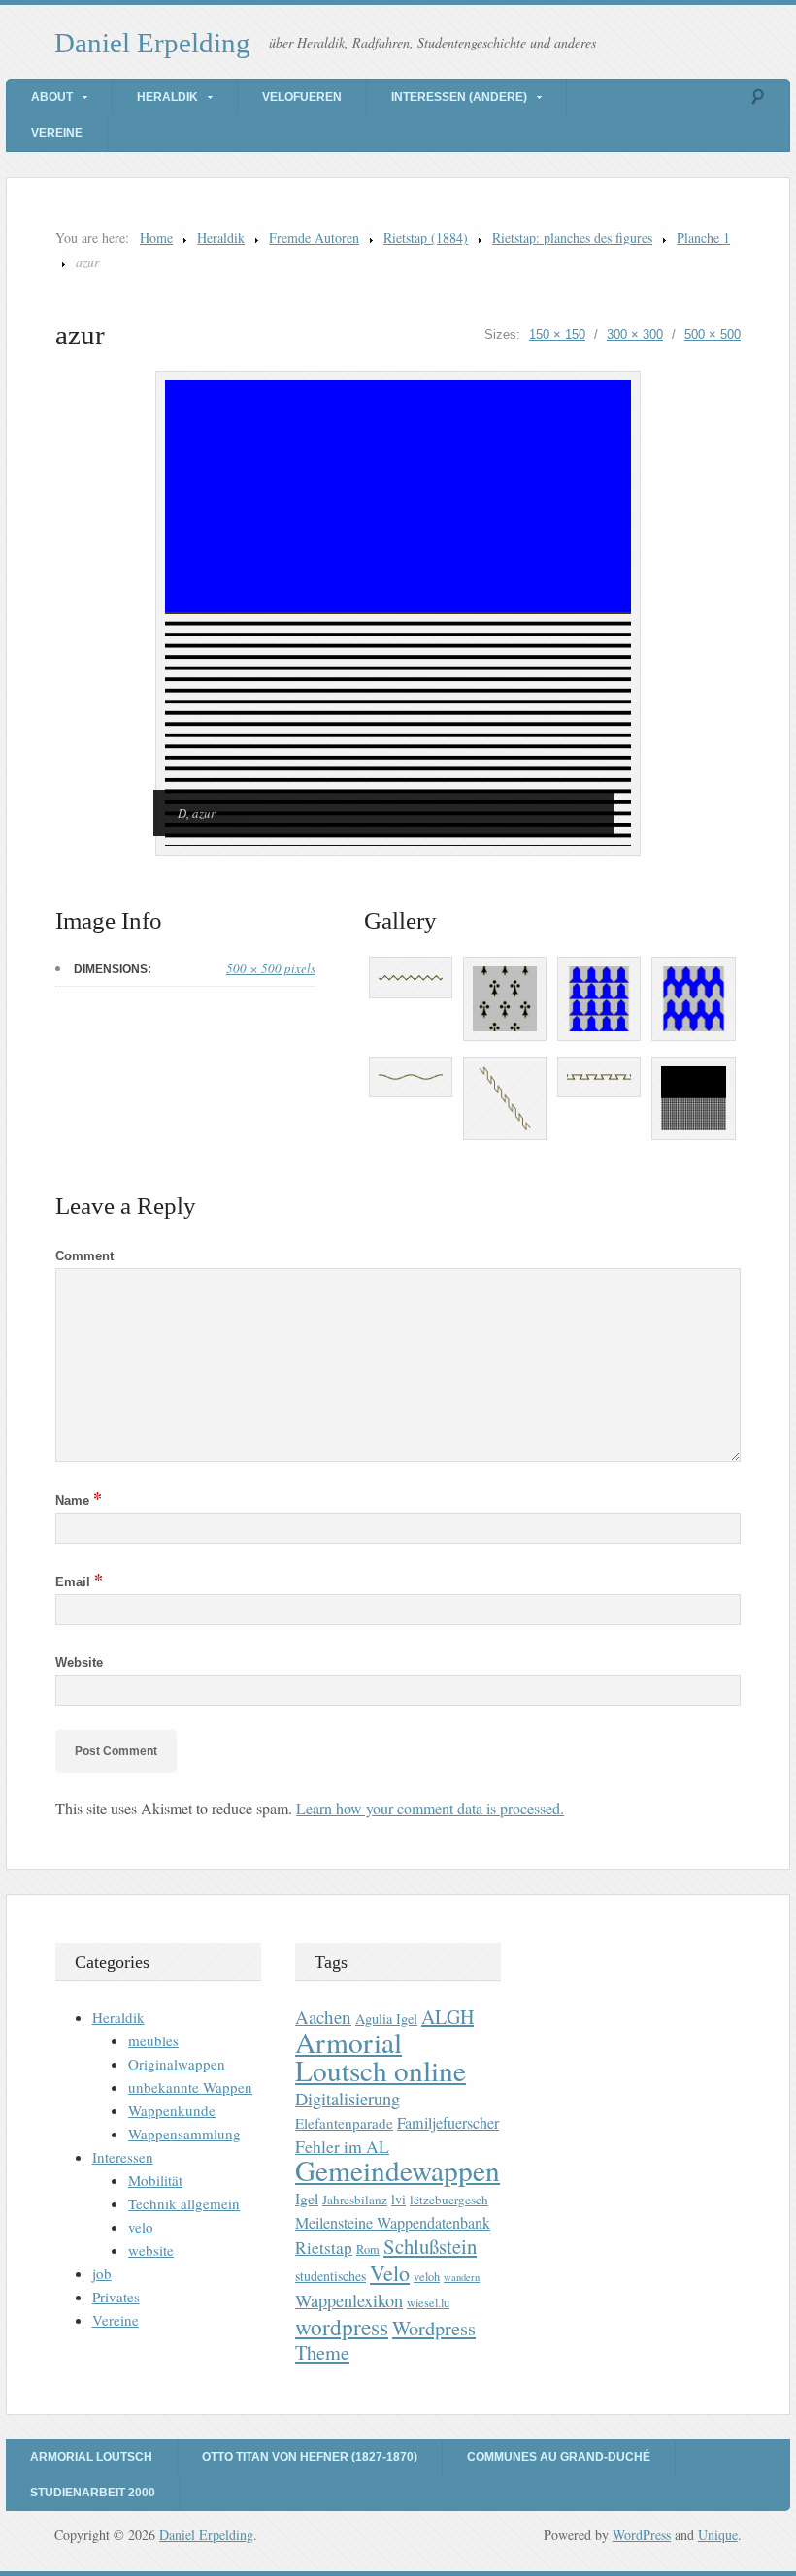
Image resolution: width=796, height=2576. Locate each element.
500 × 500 (713, 334)
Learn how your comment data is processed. (430, 1808)
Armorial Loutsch (91, 2457)
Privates (116, 2297)
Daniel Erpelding (152, 43)
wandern (462, 2277)
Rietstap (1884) (426, 237)
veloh (427, 2277)
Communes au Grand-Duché (559, 2457)
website (151, 2250)
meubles (153, 2040)
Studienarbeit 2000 (93, 2493)
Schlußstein (430, 2246)
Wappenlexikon (349, 2300)
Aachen (323, 2017)
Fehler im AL (342, 2146)
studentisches (331, 2276)
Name (79, 1500)
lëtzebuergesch (449, 2200)
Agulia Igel (386, 2019)
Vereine (57, 133)
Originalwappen (177, 2064)
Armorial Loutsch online (381, 2056)
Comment (84, 1256)
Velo (390, 2273)
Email (79, 1582)
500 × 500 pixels (271, 968)
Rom (368, 2250)
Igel (307, 2198)
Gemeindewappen (398, 2170)
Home (156, 237)
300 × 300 (635, 334)
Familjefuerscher (448, 2123)
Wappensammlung (184, 2134)
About (52, 97)
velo (141, 2227)
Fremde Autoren (314, 237)
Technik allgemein (184, 2203)
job (102, 2273)
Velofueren (302, 97)
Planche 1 (703, 237)
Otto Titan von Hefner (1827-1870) (310, 2457)
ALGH (448, 2017)
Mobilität (155, 2180)
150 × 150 (557, 334)
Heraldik (167, 97)
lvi (398, 2199)
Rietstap (324, 2248)
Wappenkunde (172, 2110)
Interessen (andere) (459, 97)
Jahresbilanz (355, 2200)
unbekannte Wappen (190, 2087)
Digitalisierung (348, 2099)
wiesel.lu (428, 2303)
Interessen (123, 2157)
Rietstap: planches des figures (572, 237)
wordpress (342, 2327)
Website (79, 1663)
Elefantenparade (344, 2123)
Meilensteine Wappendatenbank (393, 2223)
